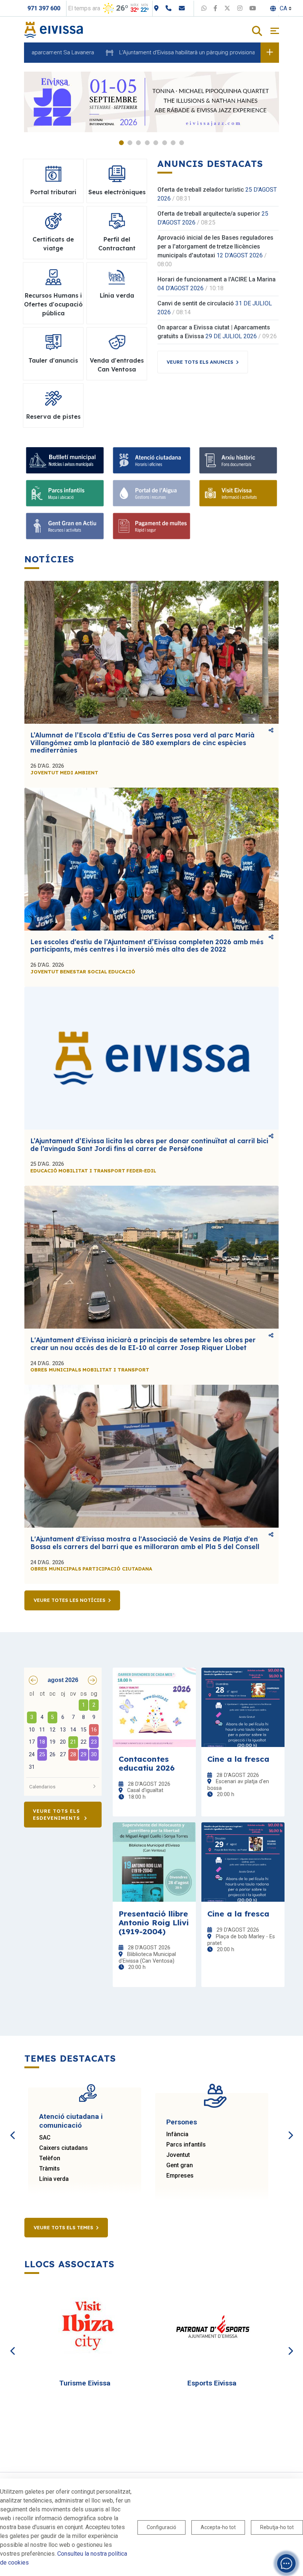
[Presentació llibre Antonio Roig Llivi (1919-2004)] (154, 1862)
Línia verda (54, 2179)
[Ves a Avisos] (270, 52)
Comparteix (271, 731)
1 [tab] (121, 143)
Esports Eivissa (212, 2383)
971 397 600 (44, 8)
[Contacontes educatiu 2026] (154, 1707)
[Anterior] (13, 2127)
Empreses (180, 2176)
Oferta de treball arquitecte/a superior (209, 214)
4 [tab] (147, 143)
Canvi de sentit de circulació (196, 303)
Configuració (161, 2527)
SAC (45, 2137)
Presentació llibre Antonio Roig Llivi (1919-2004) (154, 1922)
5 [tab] (156, 143)
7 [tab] (173, 143)
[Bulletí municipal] (65, 460)
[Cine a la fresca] (243, 1707)
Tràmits (50, 2169)
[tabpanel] (151, 102)
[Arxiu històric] (238, 460)
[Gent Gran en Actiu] (65, 526)
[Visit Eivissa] (238, 493)
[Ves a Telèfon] (168, 8)
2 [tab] (130, 143)
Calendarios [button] (42, 1787)
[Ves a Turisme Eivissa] (88, 2327)
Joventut (178, 2155)
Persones (182, 2122)
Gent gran (180, 2165)
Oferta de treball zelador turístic (201, 190)
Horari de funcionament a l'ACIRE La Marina (217, 279)
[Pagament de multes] (152, 526)
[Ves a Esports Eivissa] (215, 2327)
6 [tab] (165, 143)
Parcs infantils (186, 2145)
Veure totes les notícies (69, 1600)
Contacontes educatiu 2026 (147, 1763)
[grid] (63, 1731)
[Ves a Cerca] (257, 32)
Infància (177, 2134)
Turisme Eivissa (85, 2383)
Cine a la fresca (238, 1759)
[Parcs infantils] (65, 493)
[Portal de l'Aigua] (152, 493)
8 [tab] (182, 143)
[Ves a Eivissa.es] (54, 29)
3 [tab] (138, 143)
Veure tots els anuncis (200, 362)
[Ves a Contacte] (182, 8)
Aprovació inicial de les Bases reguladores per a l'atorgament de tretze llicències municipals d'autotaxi (215, 246)
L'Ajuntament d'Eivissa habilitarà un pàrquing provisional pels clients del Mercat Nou (174, 52)
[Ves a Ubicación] (156, 8)
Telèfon (50, 2158)
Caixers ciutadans (64, 2148)
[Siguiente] (290, 2127)
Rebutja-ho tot (277, 2527)
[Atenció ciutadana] (152, 460)
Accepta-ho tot (218, 2527)
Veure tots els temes (63, 2227)
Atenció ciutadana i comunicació (71, 2121)
